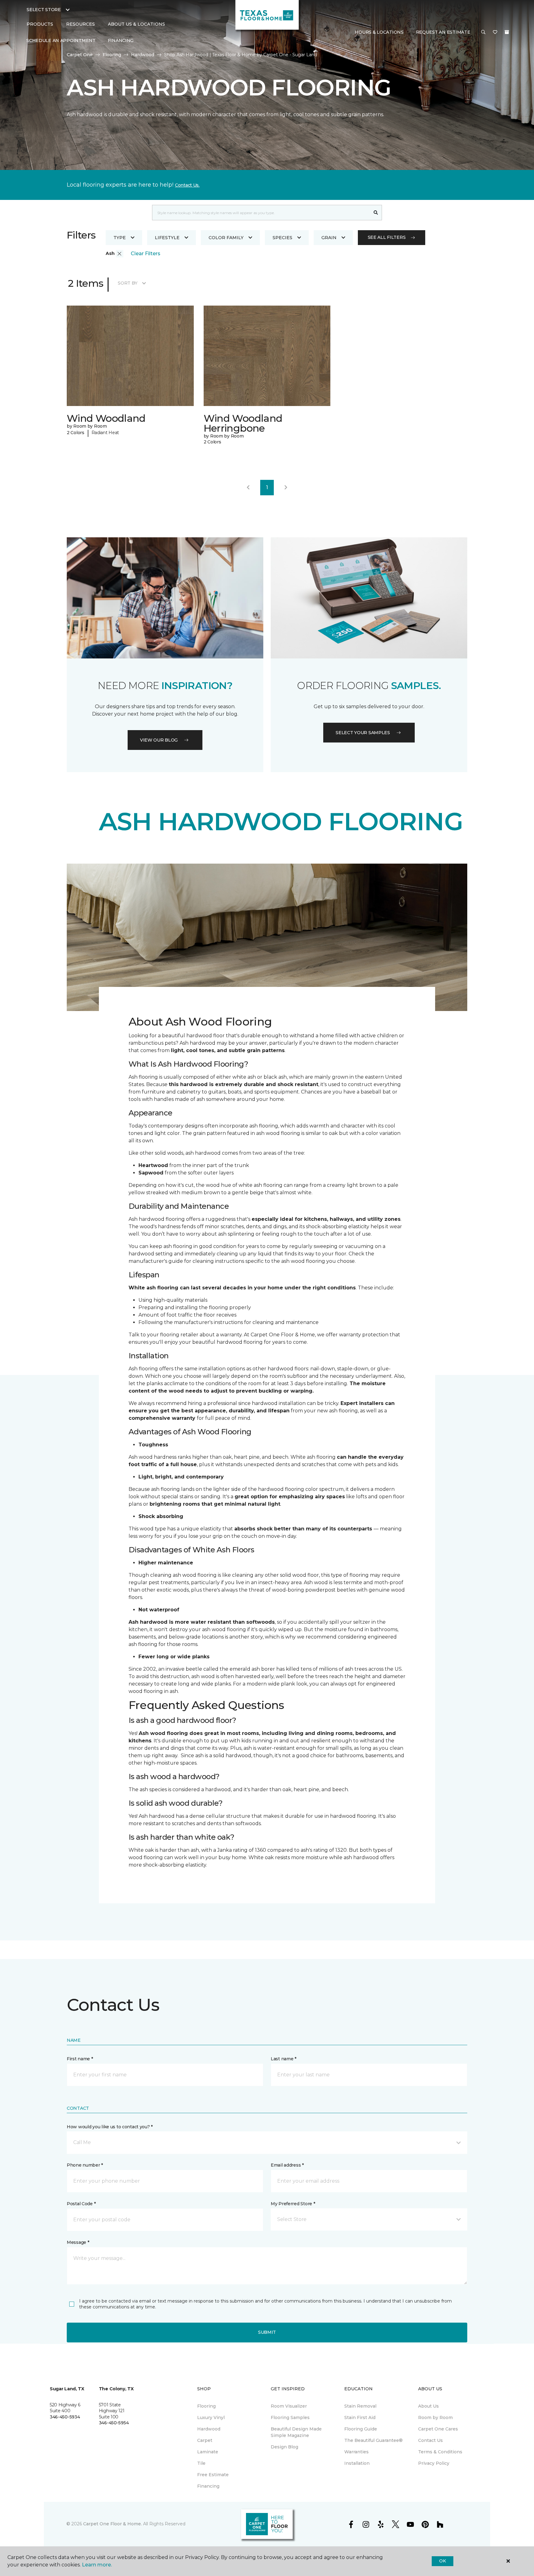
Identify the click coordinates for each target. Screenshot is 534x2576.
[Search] (376, 213)
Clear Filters (146, 254)
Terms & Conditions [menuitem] (440, 2452)
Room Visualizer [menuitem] (289, 2406)
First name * (80, 2059)
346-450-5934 (65, 2417)
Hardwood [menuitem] (209, 2429)
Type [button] (120, 238)
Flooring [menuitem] (206, 2406)
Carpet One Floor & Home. (112, 2524)
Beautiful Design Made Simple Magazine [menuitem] (296, 2432)
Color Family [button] (226, 238)
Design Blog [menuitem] (284, 2447)
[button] (483, 32)
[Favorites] (495, 32)
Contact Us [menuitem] (430, 2440)
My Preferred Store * (293, 2204)
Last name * (284, 2059)
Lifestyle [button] (167, 238)
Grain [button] (329, 238)
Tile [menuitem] (201, 2463)
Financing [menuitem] (121, 40)
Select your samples (363, 733)
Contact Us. (187, 185)
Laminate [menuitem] (208, 2452)
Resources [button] (81, 24)
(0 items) (507, 32)
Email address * (287, 2165)
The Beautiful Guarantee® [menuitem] (373, 2440)
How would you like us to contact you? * (110, 2127)
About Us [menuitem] (428, 2406)
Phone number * (85, 2165)
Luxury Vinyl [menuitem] (211, 2417)
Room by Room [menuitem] (435, 2417)
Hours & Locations (379, 32)
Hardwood (143, 55)
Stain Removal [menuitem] (360, 2406)
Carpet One (80, 55)
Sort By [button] (127, 283)
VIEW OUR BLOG (159, 740)
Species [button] (282, 238)
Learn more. (97, 2565)
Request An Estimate (443, 32)
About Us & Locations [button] (136, 24)
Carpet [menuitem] (205, 2440)
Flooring (112, 55)
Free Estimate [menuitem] (213, 2475)
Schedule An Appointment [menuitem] (61, 40)
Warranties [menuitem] (356, 2452)
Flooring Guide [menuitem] (361, 2429)
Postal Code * (81, 2204)
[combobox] (261, 213)
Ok (442, 2561)
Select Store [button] (44, 10)
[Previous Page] (248, 488)
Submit (267, 2332)
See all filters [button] (387, 237)
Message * (78, 2242)
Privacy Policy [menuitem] (434, 2463)
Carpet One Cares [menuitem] (438, 2429)
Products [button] (40, 24)
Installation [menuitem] (357, 2463)
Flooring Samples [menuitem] (290, 2417)
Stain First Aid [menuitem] (360, 2417)
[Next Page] (286, 488)
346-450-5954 (114, 2423)
